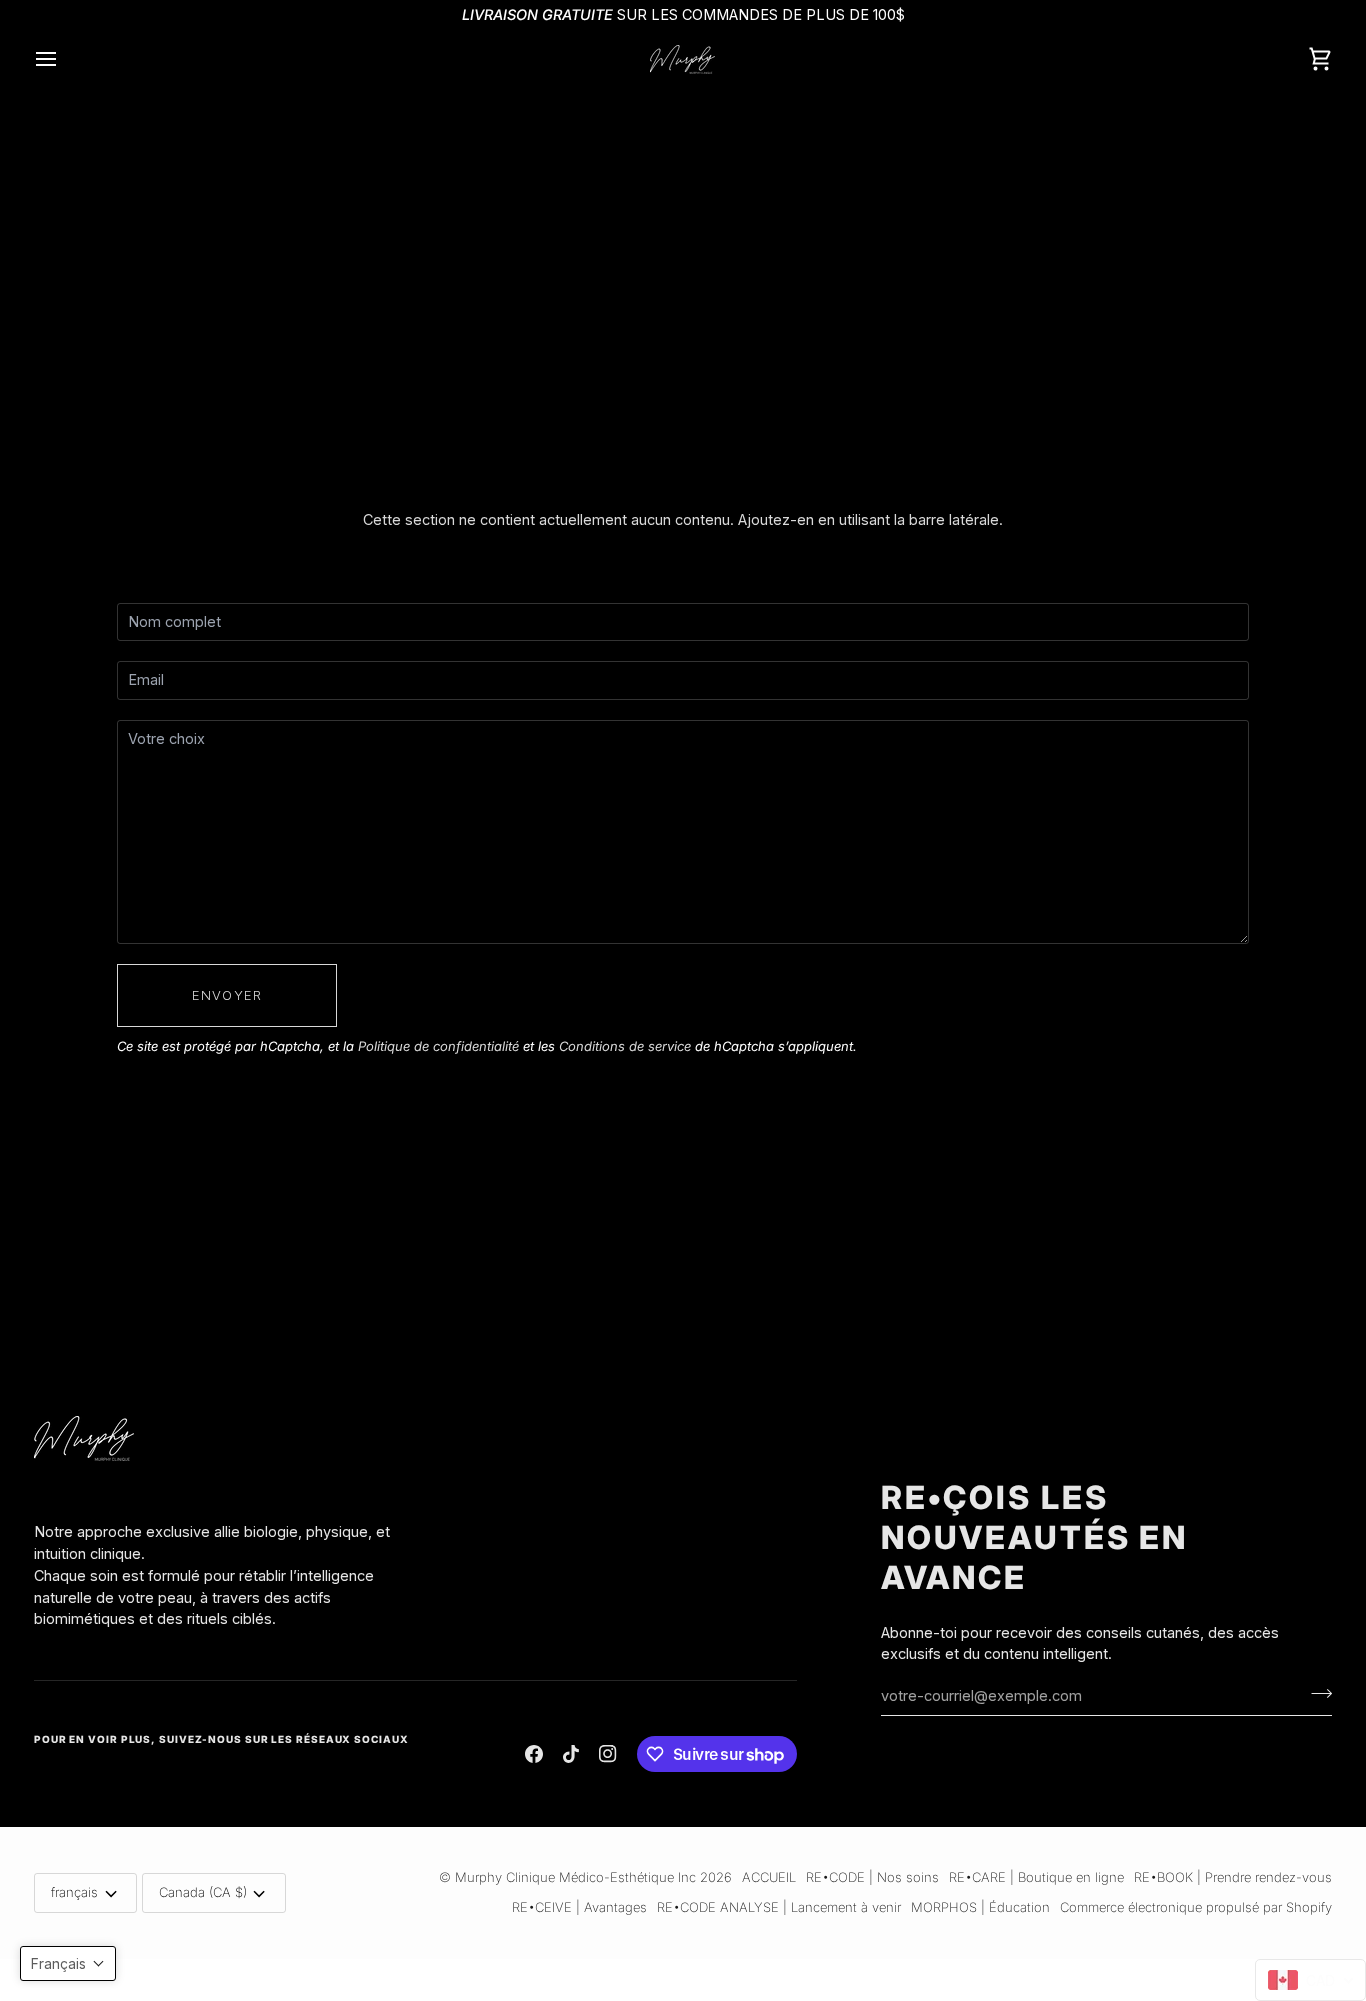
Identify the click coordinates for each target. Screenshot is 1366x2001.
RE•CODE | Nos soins (872, 1877)
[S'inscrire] (1315, 1693)
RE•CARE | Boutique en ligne (1036, 1877)
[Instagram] (608, 1754)
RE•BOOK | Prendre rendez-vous (1233, 1877)
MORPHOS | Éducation (980, 1907)
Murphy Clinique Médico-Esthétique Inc (575, 1877)
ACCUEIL (769, 1877)
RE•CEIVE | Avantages (579, 1907)
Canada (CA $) (203, 1892)
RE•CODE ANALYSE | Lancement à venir (779, 1907)
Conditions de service (625, 1046)
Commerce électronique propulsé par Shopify (1196, 1907)
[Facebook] (534, 1754)
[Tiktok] (571, 1754)
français (74, 1892)
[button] (221, 1516)
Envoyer (227, 995)
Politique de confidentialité (438, 1046)
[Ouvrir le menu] (64, 59)
